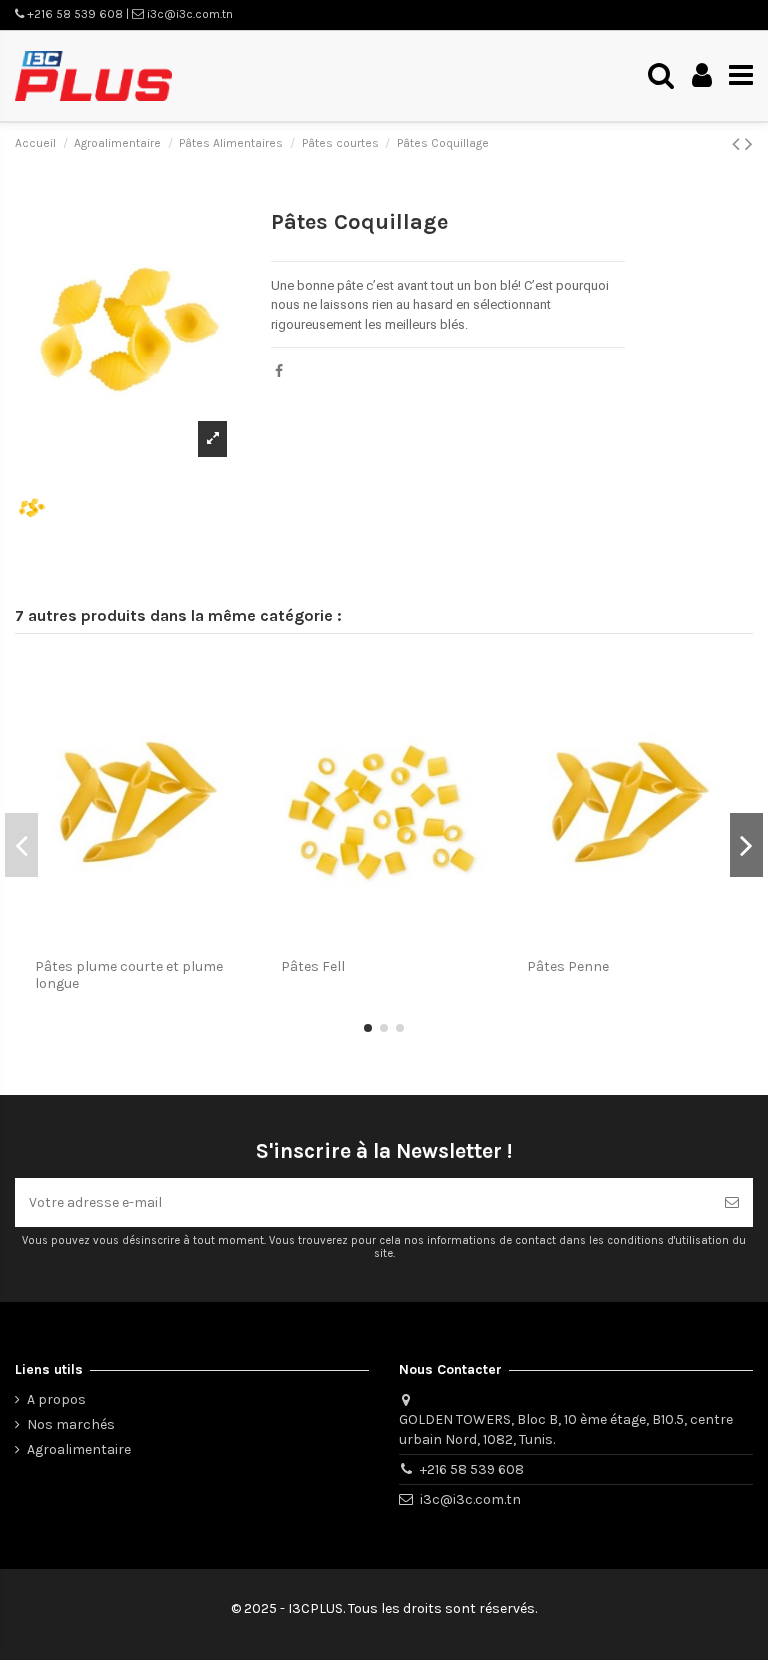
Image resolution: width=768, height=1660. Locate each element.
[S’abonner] (732, 1202)
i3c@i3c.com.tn (470, 1499)
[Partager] (279, 371)
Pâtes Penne (568, 966)
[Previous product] (738, 144)
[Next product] (749, 144)
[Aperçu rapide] (236, 687)
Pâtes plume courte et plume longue (129, 975)
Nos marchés (71, 1424)
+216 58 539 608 (472, 1469)
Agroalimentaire (79, 1449)
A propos (56, 1399)
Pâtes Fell (313, 966)
